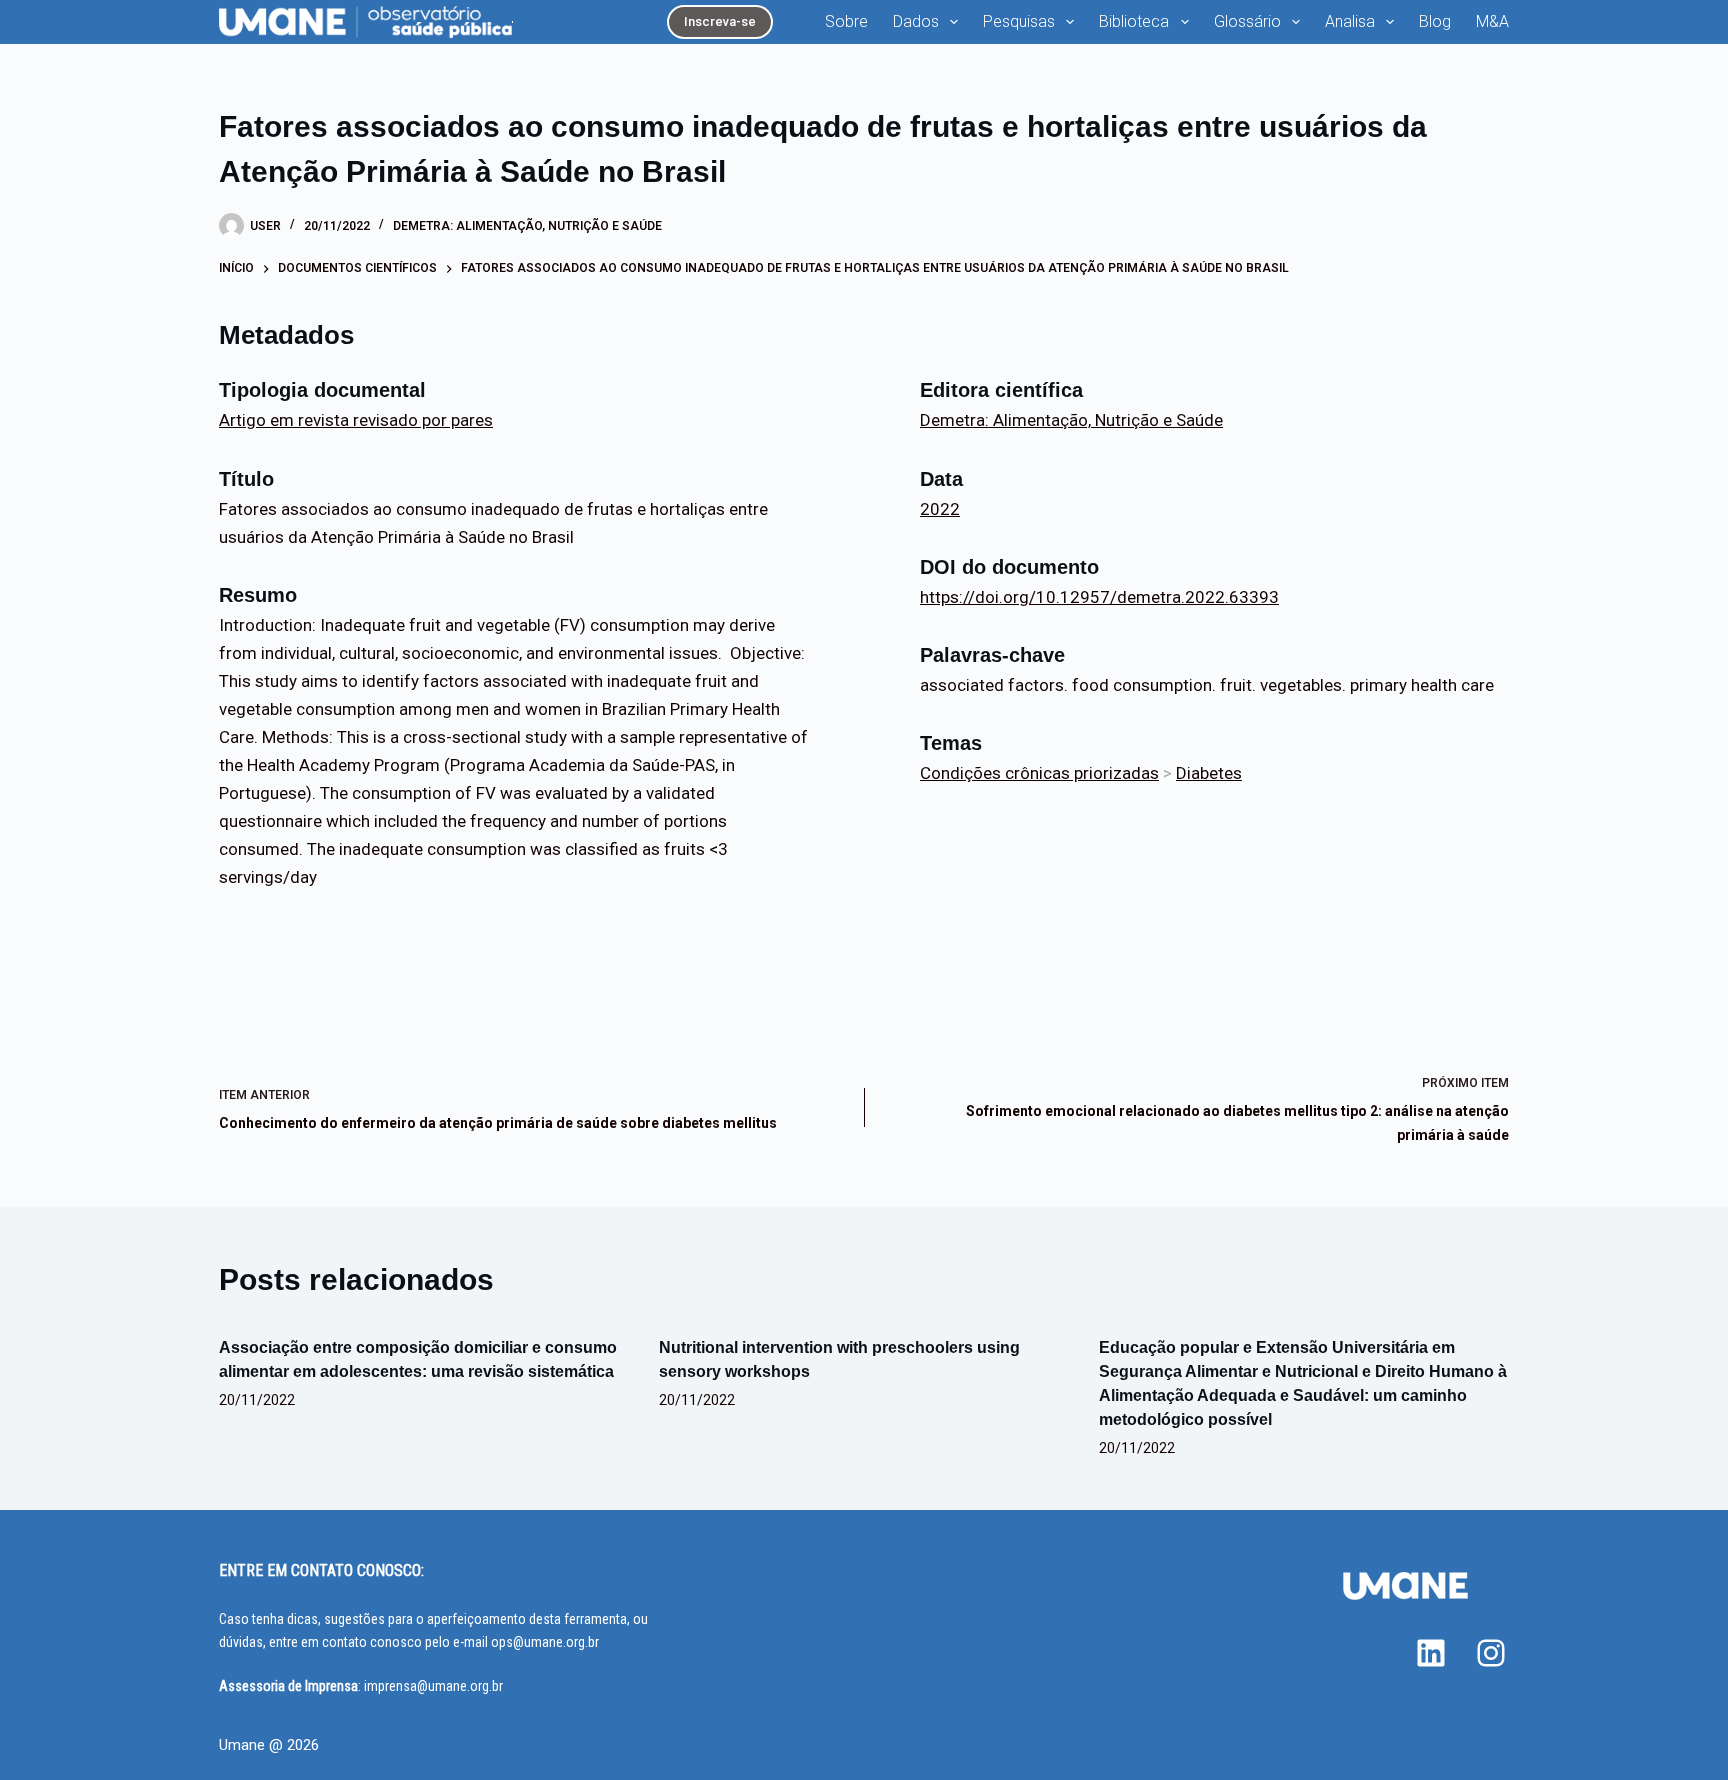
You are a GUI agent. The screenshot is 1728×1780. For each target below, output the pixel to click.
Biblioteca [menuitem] (1134, 21)
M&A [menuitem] (1492, 21)
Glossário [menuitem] (1247, 21)
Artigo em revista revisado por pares (356, 420)
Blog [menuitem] (1435, 21)
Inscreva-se (720, 21)
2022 (940, 509)
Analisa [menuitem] (1350, 21)
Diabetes (1209, 773)
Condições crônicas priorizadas (1039, 773)
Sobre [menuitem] (846, 21)
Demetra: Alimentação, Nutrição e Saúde (527, 226)
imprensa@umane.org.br (433, 1686)
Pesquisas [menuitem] (1019, 21)
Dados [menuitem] (916, 21)
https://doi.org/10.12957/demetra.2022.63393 (1099, 597)
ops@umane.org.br (545, 1642)
